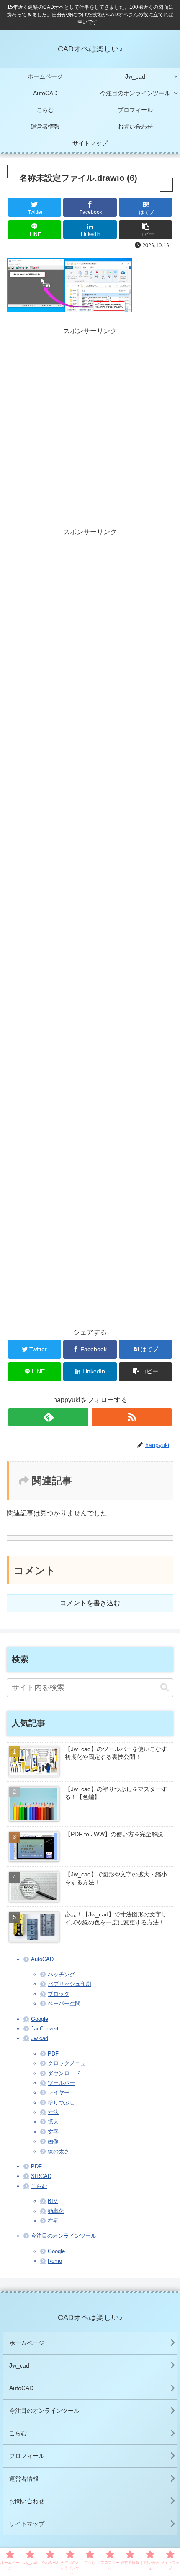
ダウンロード (64, 2073)
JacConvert (45, 2029)
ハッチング (61, 1974)
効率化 (56, 2211)
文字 (53, 2132)
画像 (53, 2141)
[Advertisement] (90, 427)
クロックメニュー (69, 2063)
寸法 (53, 2112)
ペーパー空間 (64, 2004)
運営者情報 (24, 2479)
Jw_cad (19, 2365)
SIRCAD (41, 2176)
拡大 (53, 2122)
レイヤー (59, 2093)
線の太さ (59, 2151)
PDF (53, 2054)
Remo (55, 2261)
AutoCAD (42, 1959)
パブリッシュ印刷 (69, 1984)
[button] (165, 1688)
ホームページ (27, 2343)
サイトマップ (27, 2524)
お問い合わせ (27, 2501)
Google (40, 2019)
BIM (53, 2201)
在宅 (53, 2221)
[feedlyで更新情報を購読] (48, 1417)
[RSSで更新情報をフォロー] (132, 1417)
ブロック (59, 1994)
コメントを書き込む (90, 1603)
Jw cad (40, 2038)
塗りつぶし (61, 2103)
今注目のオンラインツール (64, 2236)
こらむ (39, 2186)
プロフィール (27, 2456)
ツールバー (61, 2083)
